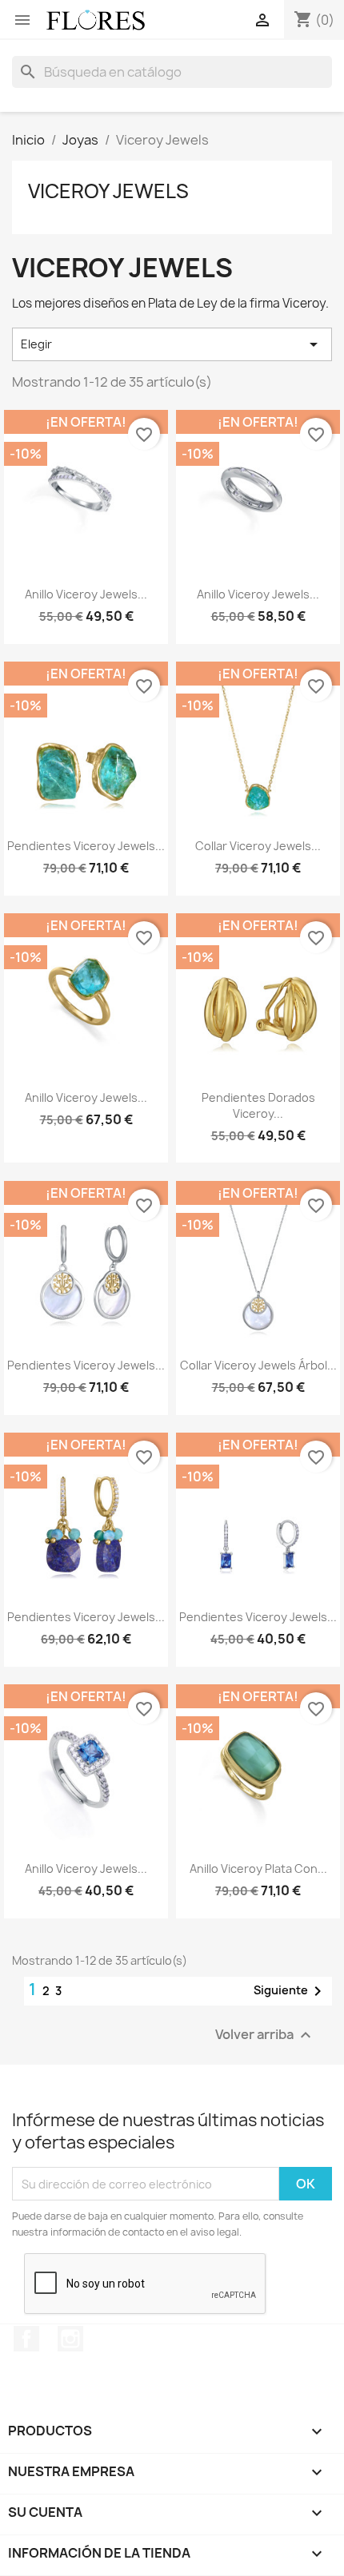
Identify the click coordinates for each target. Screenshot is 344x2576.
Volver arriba (265, 2035)
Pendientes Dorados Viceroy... (258, 1105)
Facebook (26, 2339)
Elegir (172, 344)
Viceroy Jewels (108, 191)
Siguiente (290, 1991)
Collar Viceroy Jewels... (258, 846)
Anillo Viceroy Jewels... (86, 594)
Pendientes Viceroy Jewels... (86, 846)
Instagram (70, 2339)
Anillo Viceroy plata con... (258, 1868)
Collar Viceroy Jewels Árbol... (258, 1365)
